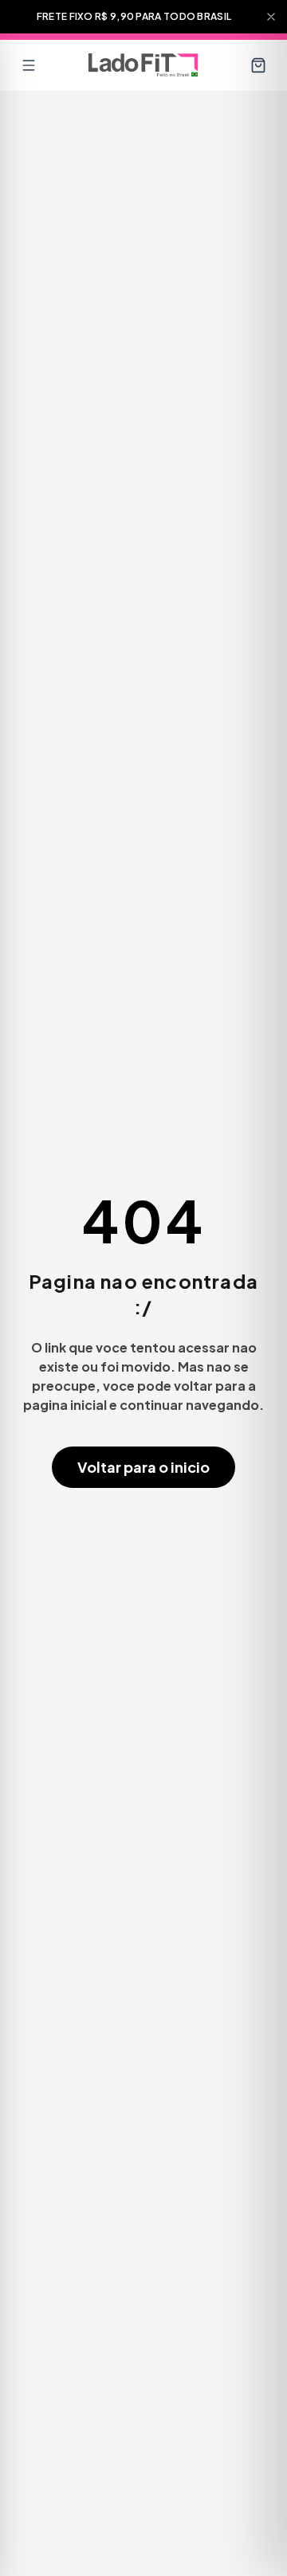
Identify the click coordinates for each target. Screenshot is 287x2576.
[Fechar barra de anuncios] (271, 17)
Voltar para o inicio (143, 1467)
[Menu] (29, 65)
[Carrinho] (258, 65)
